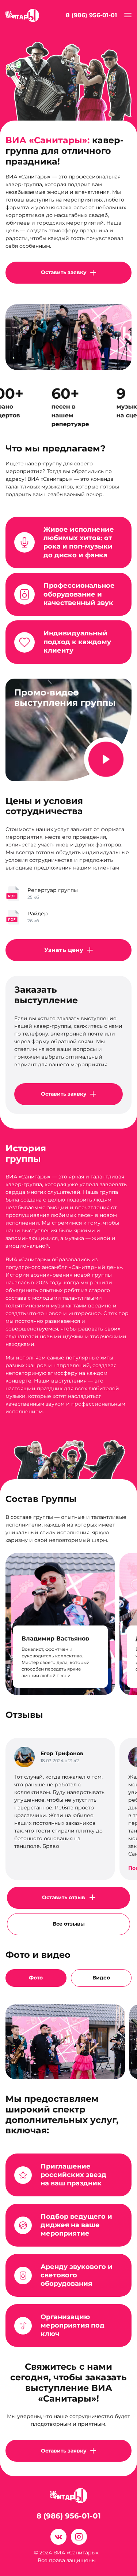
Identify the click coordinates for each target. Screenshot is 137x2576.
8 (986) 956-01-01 (91, 15)
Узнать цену (64, 950)
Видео (101, 1978)
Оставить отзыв (64, 1897)
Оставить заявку (64, 272)
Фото (36, 1978)
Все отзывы (69, 1924)
